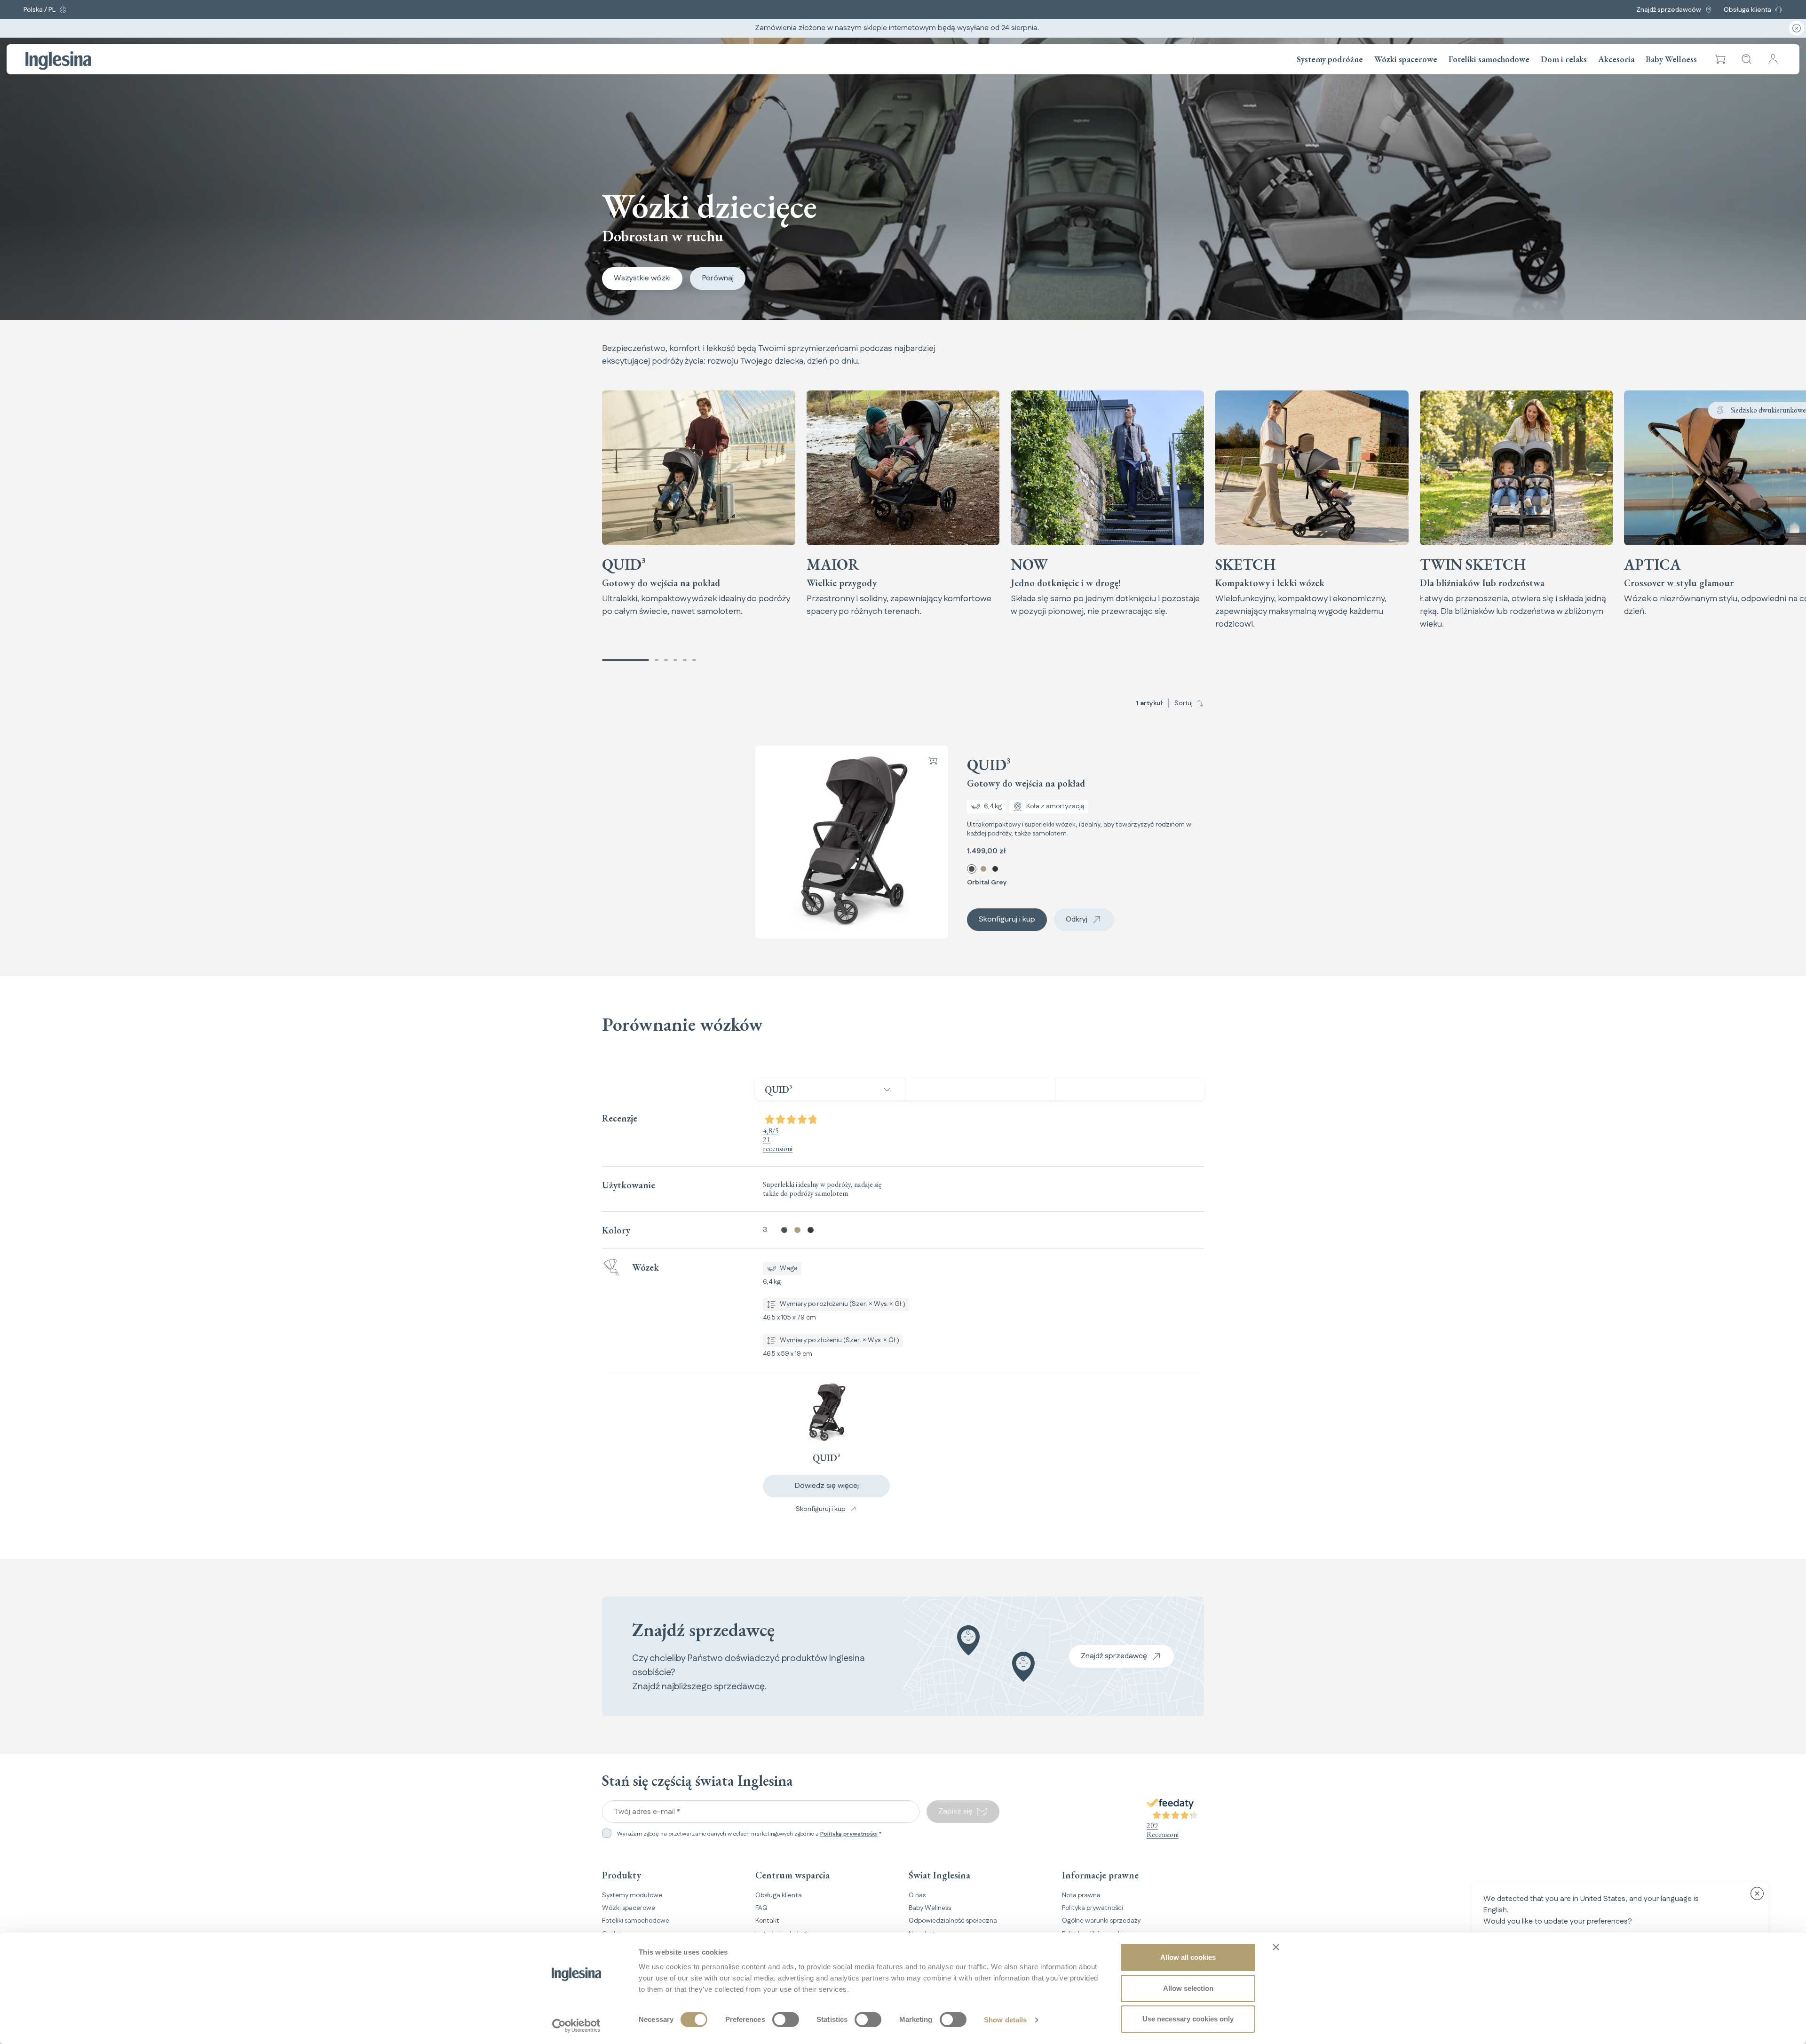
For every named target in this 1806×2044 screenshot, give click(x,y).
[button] (1720, 59)
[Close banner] (1276, 1947)
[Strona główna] (58, 61)
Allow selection (1188, 1988)
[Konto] (1773, 59)
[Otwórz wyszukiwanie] (1747, 59)
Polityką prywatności (849, 1834)
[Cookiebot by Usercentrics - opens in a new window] (576, 2026)
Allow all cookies (1188, 1957)
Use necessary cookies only (1188, 2019)
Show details (1005, 2020)
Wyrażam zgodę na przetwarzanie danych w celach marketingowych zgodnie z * (749, 1834)
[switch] (786, 2020)
